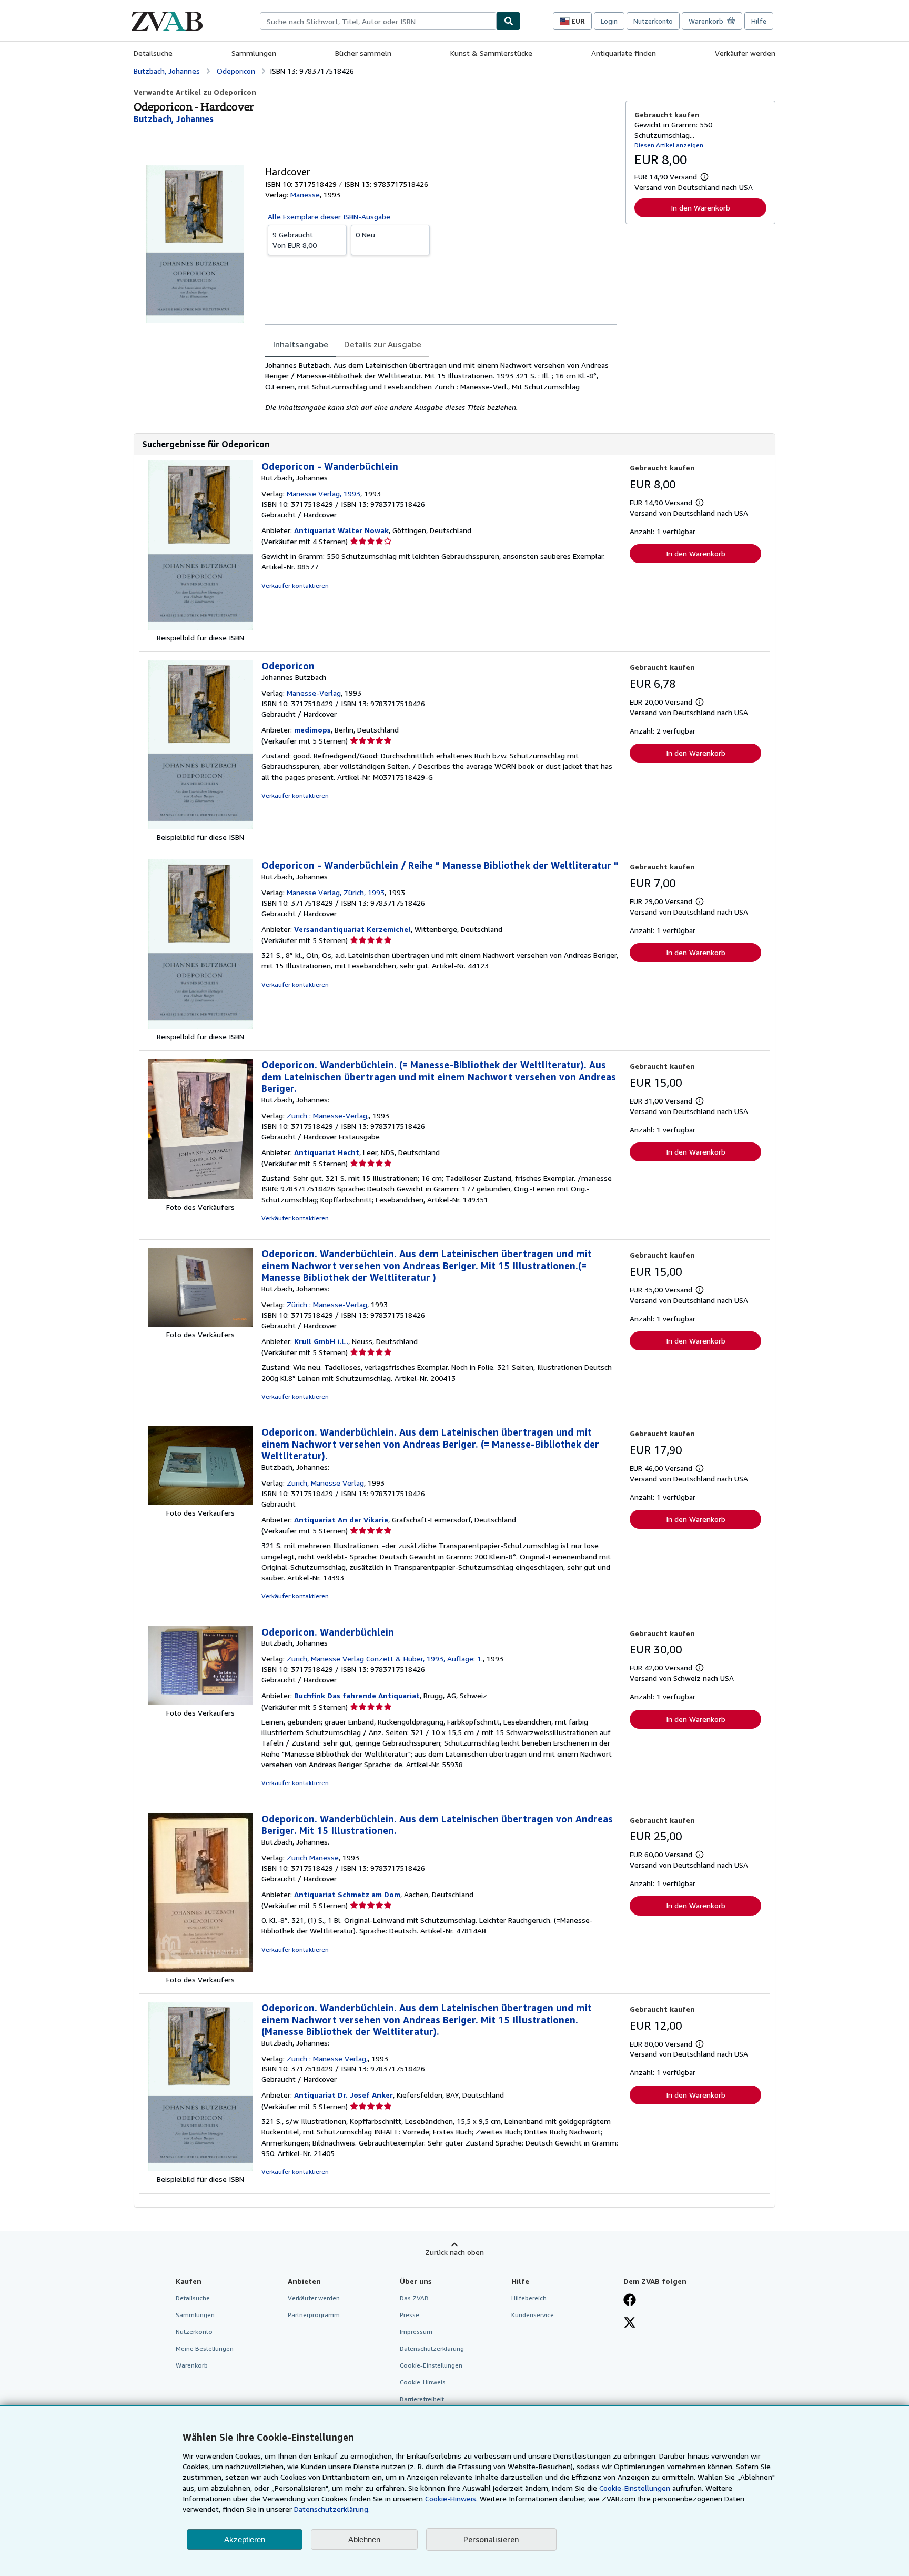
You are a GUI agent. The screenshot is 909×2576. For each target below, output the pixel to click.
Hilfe (759, 21)
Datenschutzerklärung (432, 2348)
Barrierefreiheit (422, 2399)
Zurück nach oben (454, 2252)
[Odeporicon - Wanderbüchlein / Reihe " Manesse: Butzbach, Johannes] (200, 1026)
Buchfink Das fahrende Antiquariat (357, 1695)
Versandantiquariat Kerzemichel (352, 929)
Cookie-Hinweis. (451, 2498)
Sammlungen (254, 53)
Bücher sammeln (363, 53)
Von (295, 240)
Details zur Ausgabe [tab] (383, 344)
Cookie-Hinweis (423, 2382)
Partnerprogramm (314, 2315)
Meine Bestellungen (205, 2348)
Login (609, 21)
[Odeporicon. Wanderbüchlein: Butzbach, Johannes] (200, 1702)
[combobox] (378, 21)
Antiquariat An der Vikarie (341, 1520)
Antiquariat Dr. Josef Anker (344, 2095)
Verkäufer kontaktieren (295, 585)
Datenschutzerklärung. (332, 2509)
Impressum (416, 2332)
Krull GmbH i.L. (321, 1341)
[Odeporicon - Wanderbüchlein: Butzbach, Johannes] (200, 627)
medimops (312, 730)
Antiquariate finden (624, 53)
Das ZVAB (414, 2298)
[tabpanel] (441, 386)
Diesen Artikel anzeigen (669, 145)
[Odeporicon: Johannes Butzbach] (200, 826)
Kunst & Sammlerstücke (491, 53)
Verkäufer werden (745, 53)
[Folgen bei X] (630, 2323)
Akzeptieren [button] (245, 2539)
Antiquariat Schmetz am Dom (347, 1894)
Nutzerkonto (653, 21)
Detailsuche (153, 53)
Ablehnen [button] (364, 2539)
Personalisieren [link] (491, 2539)
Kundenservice (533, 2315)
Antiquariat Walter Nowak (341, 530)
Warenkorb (192, 2365)
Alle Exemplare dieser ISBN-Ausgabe (329, 217)
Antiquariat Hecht (327, 1152)
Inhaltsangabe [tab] (301, 344)
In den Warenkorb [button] (700, 208)
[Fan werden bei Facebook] (630, 2301)
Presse (410, 2315)
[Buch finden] (509, 21)
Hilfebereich (529, 2298)
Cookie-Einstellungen (635, 2488)
